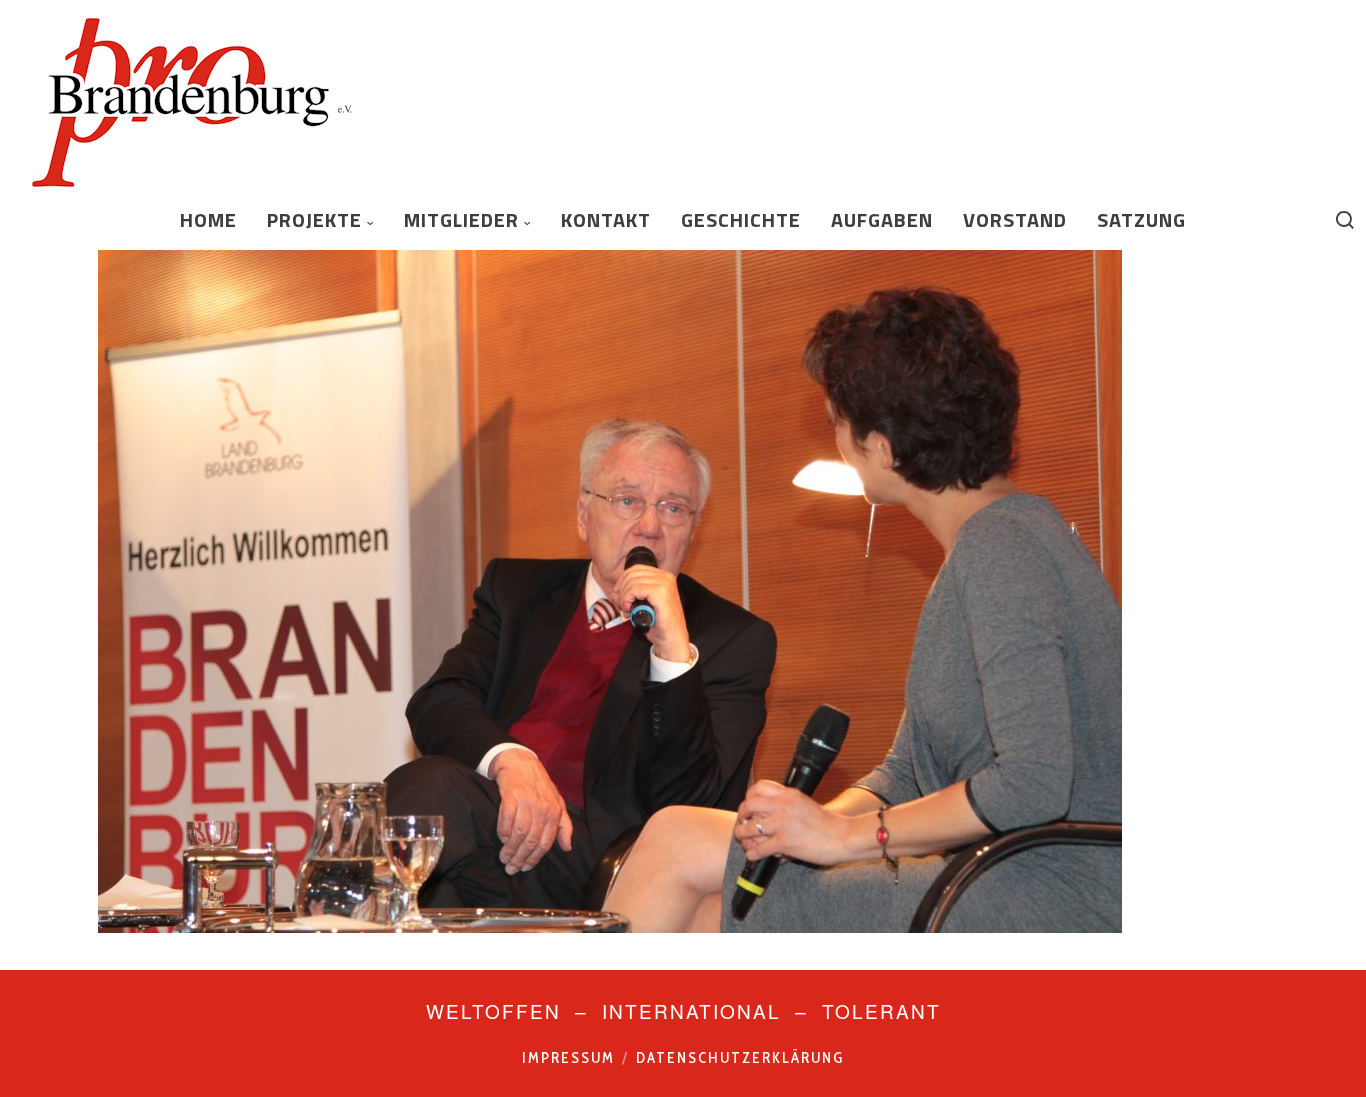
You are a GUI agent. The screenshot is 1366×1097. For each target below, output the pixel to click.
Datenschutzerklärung (740, 1058)
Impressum (568, 1058)
